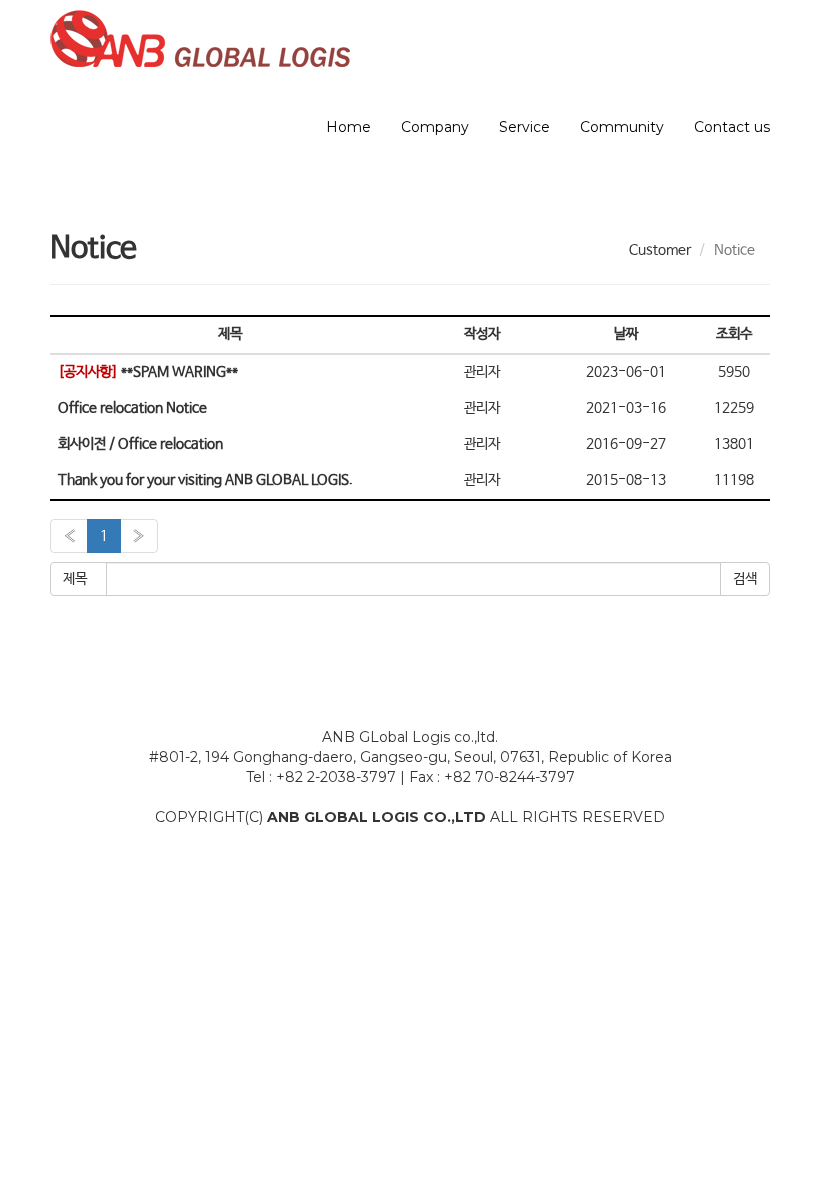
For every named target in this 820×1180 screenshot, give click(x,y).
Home (348, 127)
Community (622, 127)
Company (435, 127)
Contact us (732, 127)
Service (524, 127)
